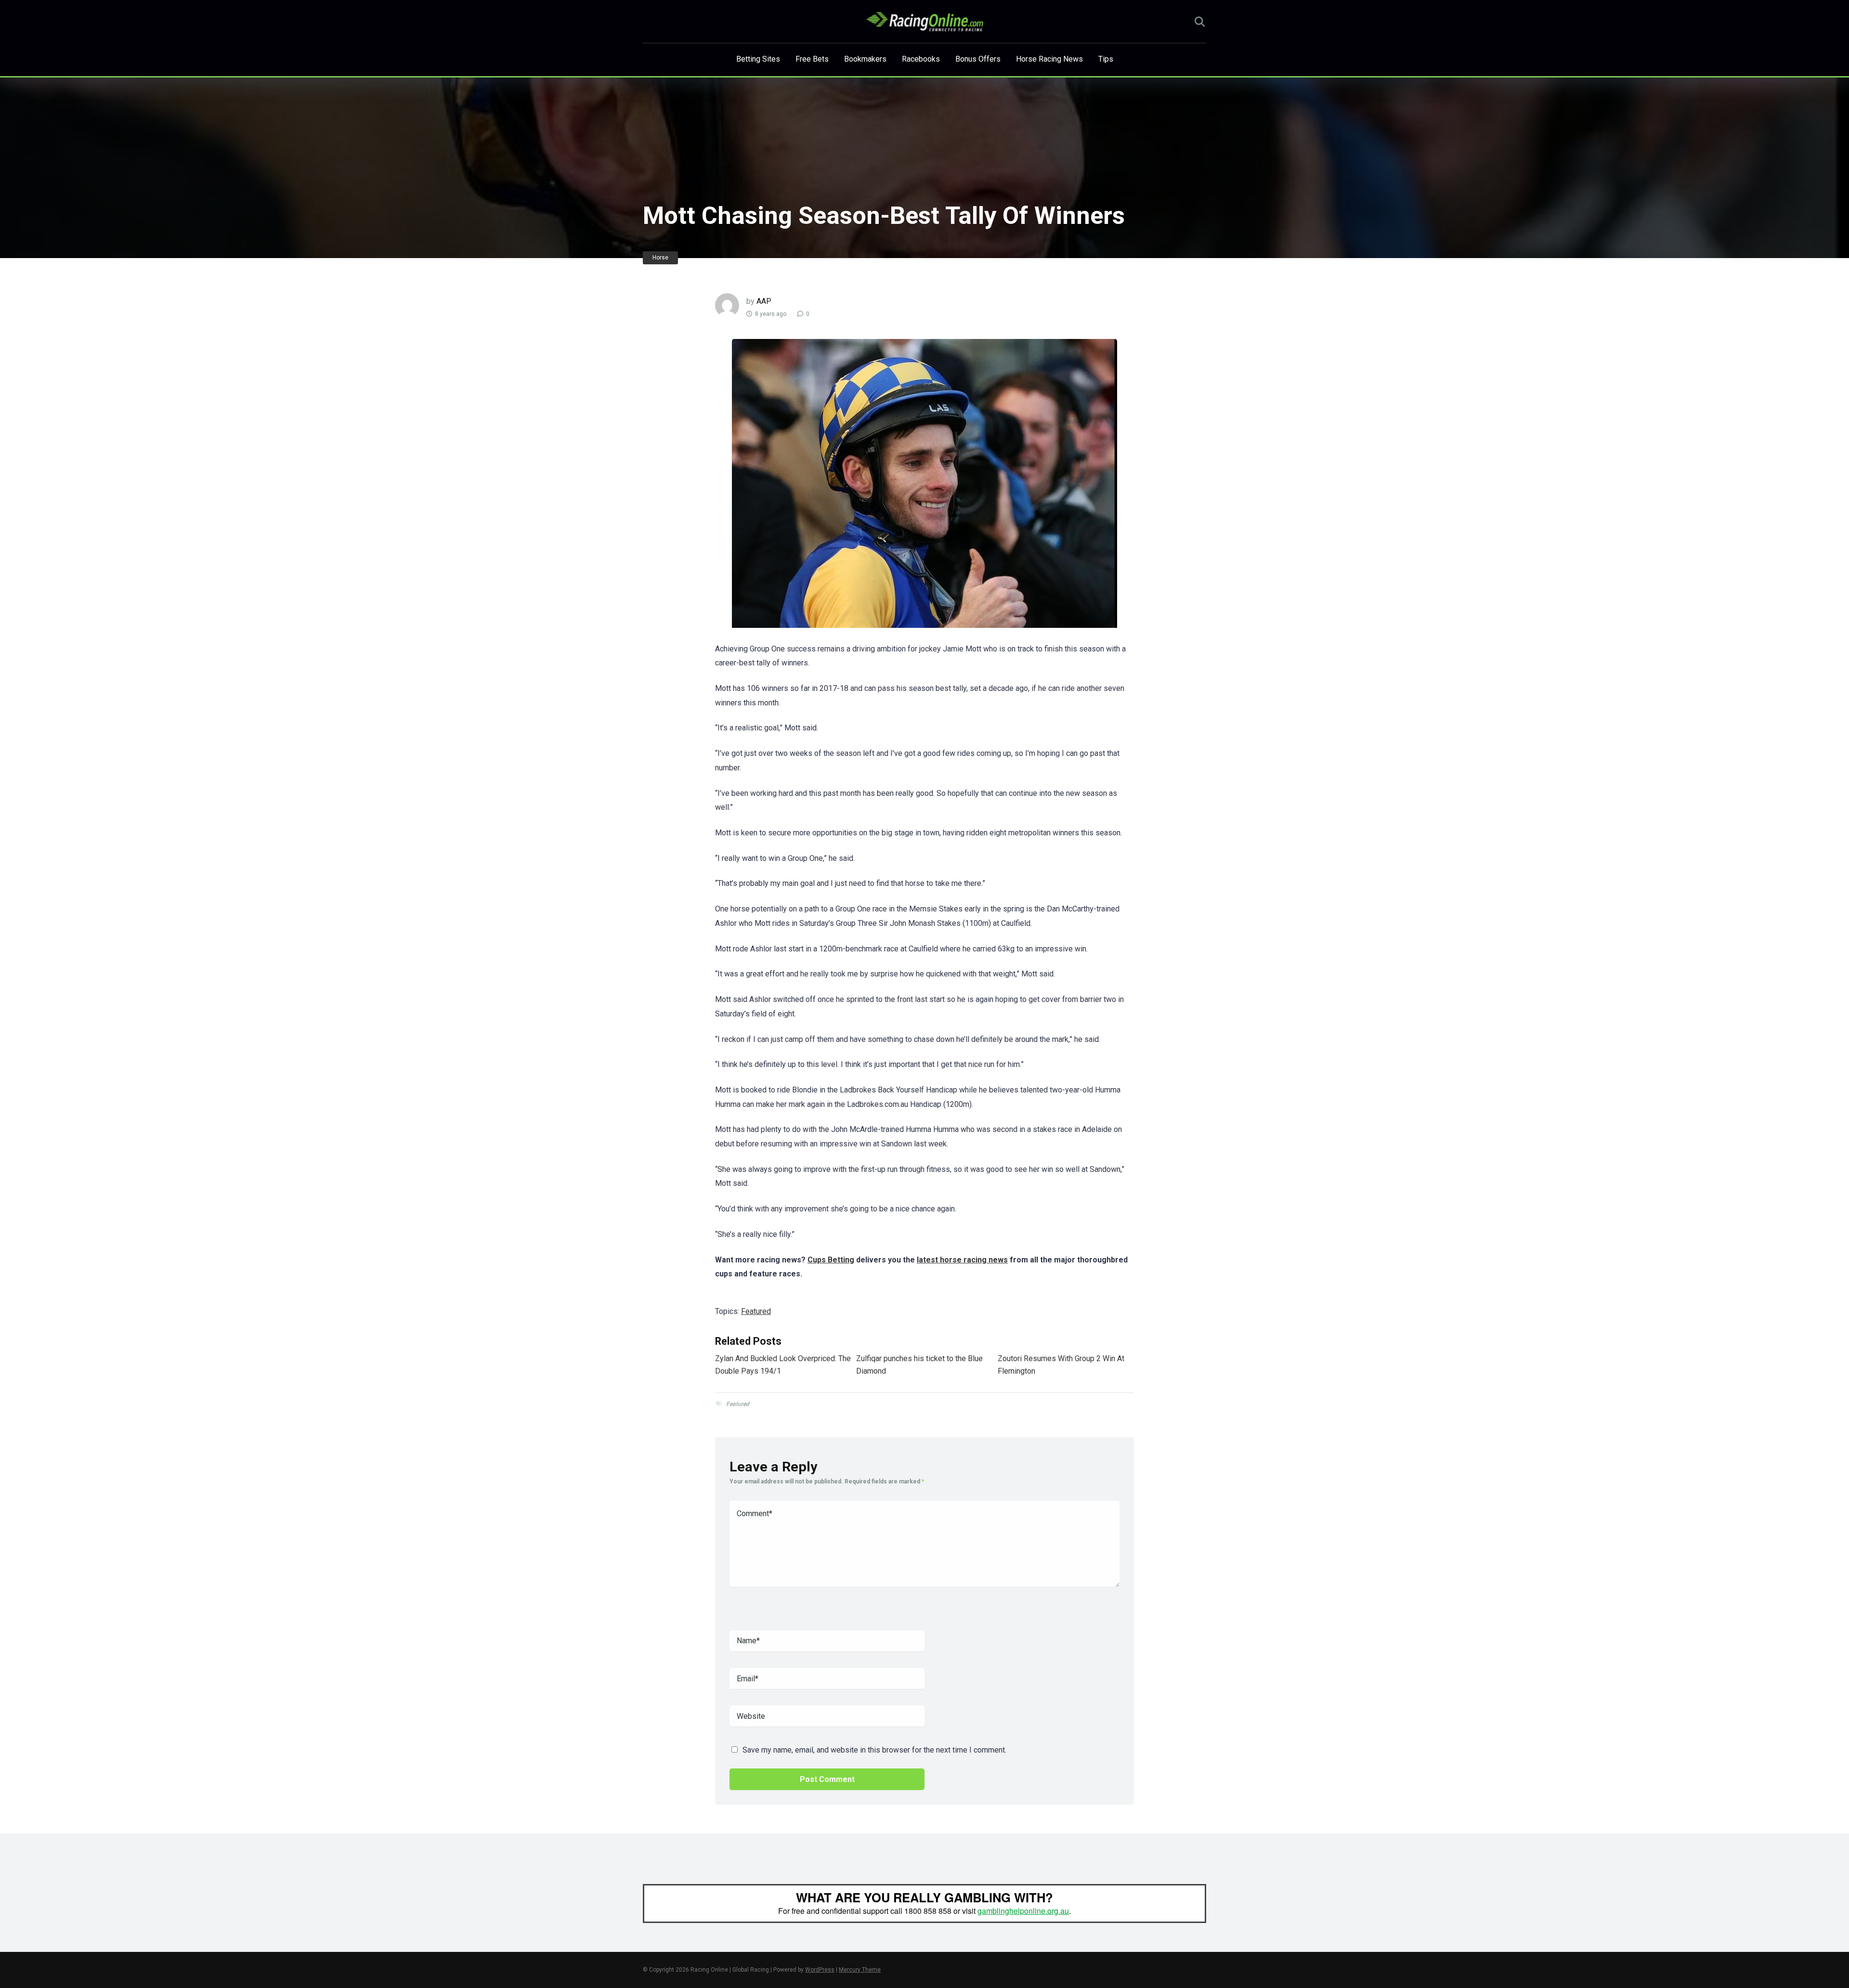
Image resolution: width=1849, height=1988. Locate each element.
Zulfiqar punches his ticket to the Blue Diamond (919, 1365)
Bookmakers (865, 59)
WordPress (820, 1970)
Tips (1106, 59)
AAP (764, 301)
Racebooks (921, 59)
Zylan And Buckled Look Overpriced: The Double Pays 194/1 (783, 1365)
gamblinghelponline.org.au (1023, 1911)
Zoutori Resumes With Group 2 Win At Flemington (1061, 1365)
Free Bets (812, 59)
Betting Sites (758, 59)
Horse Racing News (1049, 59)
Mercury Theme (860, 1970)
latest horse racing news (962, 1260)
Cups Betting (831, 1260)
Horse (660, 258)
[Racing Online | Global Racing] (925, 22)
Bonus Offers (978, 59)
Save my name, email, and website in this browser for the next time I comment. (874, 1750)
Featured (756, 1311)
